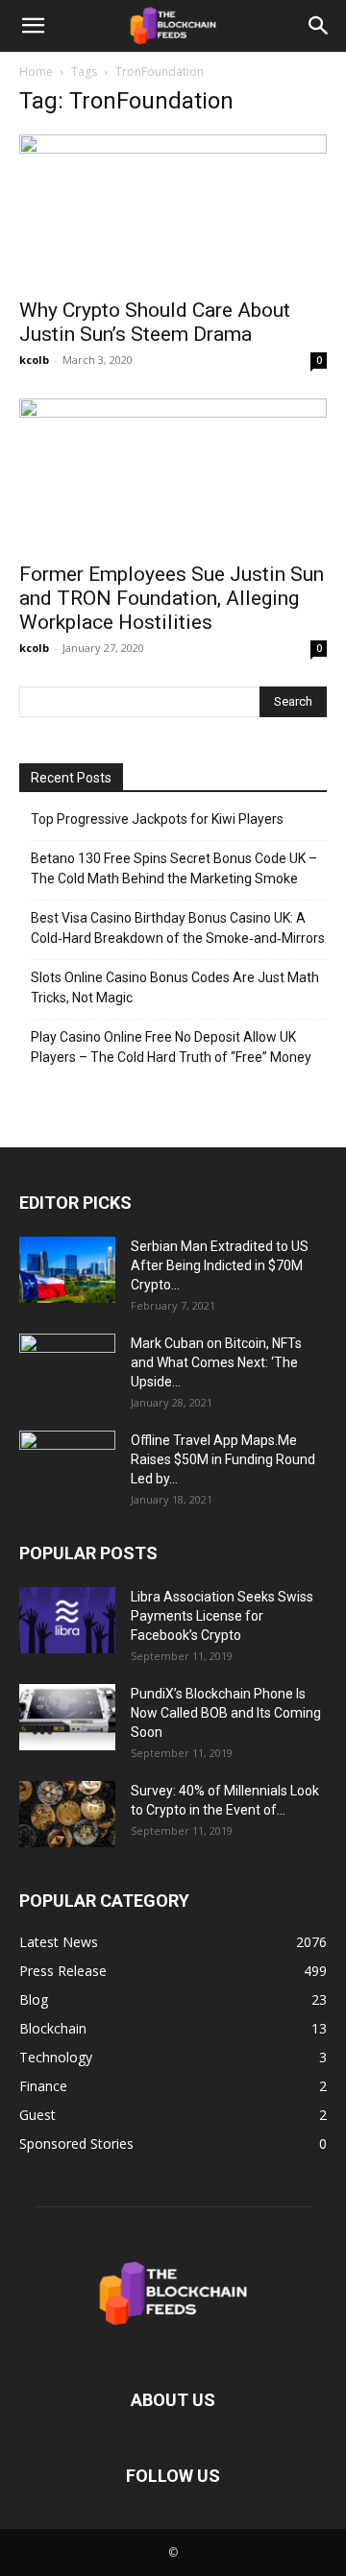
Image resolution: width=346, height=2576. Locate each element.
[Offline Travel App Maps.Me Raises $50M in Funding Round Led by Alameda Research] (67, 1464)
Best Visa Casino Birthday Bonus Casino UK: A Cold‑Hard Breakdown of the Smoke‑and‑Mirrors (178, 928)
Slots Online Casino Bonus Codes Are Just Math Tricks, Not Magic (175, 987)
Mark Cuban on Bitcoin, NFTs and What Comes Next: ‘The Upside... (216, 1362)
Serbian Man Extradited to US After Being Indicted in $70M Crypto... (220, 1265)
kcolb (34, 360)
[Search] (319, 26)
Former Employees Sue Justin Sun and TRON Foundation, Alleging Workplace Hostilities (172, 598)
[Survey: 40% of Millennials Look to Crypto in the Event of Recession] (67, 1814)
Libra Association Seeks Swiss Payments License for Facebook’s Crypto (222, 1616)
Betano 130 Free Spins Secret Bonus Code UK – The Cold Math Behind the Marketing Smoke (174, 868)
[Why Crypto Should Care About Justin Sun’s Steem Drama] (173, 210)
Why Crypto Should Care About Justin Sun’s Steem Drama (155, 322)
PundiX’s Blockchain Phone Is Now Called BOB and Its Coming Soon (226, 1713)
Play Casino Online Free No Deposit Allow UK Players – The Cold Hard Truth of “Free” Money (171, 1047)
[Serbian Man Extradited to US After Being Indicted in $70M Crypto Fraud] (67, 1270)
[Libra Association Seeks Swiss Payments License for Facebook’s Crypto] (67, 1620)
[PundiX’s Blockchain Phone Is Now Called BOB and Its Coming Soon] (67, 1717)
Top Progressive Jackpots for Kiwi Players (157, 819)
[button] (33, 26)
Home (36, 72)
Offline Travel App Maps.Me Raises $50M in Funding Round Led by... (223, 1459)
